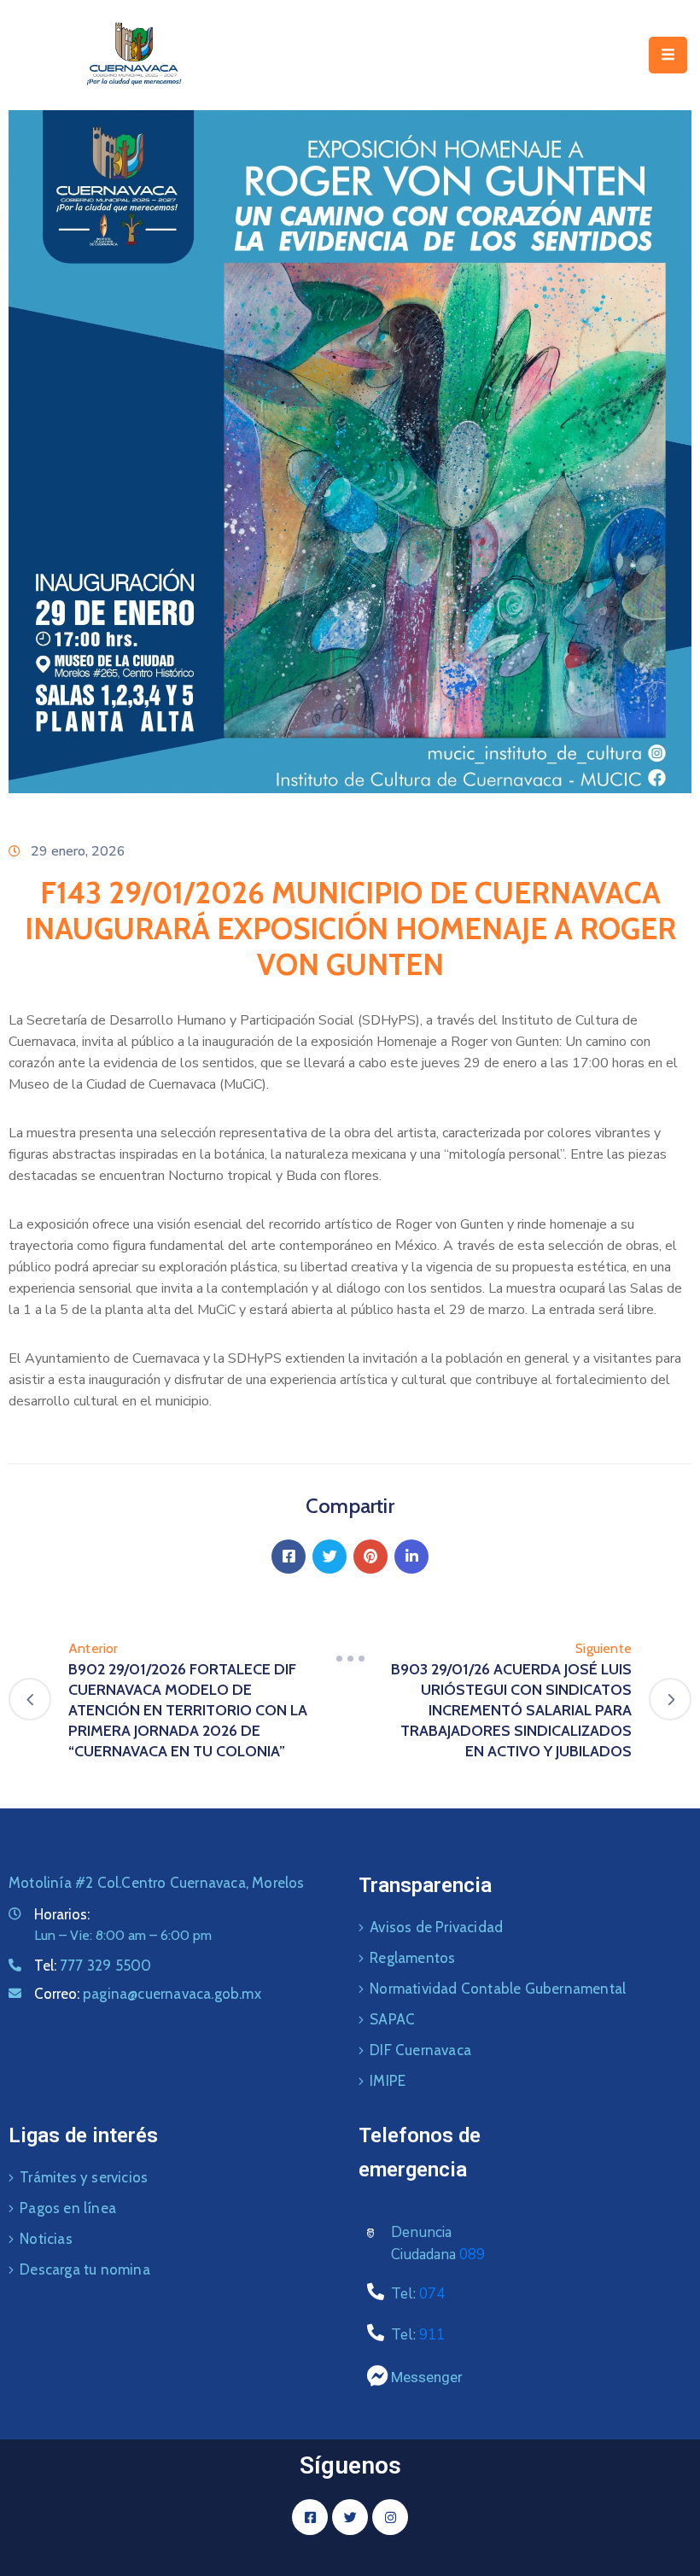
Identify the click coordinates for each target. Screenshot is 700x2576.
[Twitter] (330, 1557)
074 (432, 2294)
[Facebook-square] (310, 2517)
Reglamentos (412, 1958)
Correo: (148, 1994)
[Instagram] (390, 2517)
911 (432, 2335)
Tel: (93, 1966)
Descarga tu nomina (85, 2269)
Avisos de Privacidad (436, 1927)
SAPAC (392, 2019)
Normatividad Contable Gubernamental (498, 1989)
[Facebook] (289, 1557)
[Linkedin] (411, 1557)
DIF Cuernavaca (420, 2050)
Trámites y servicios (84, 2177)
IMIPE (388, 2081)
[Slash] (350, 1659)
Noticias (46, 2239)
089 (472, 2255)
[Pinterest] (370, 1557)
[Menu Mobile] (668, 55)
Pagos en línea (68, 2208)
